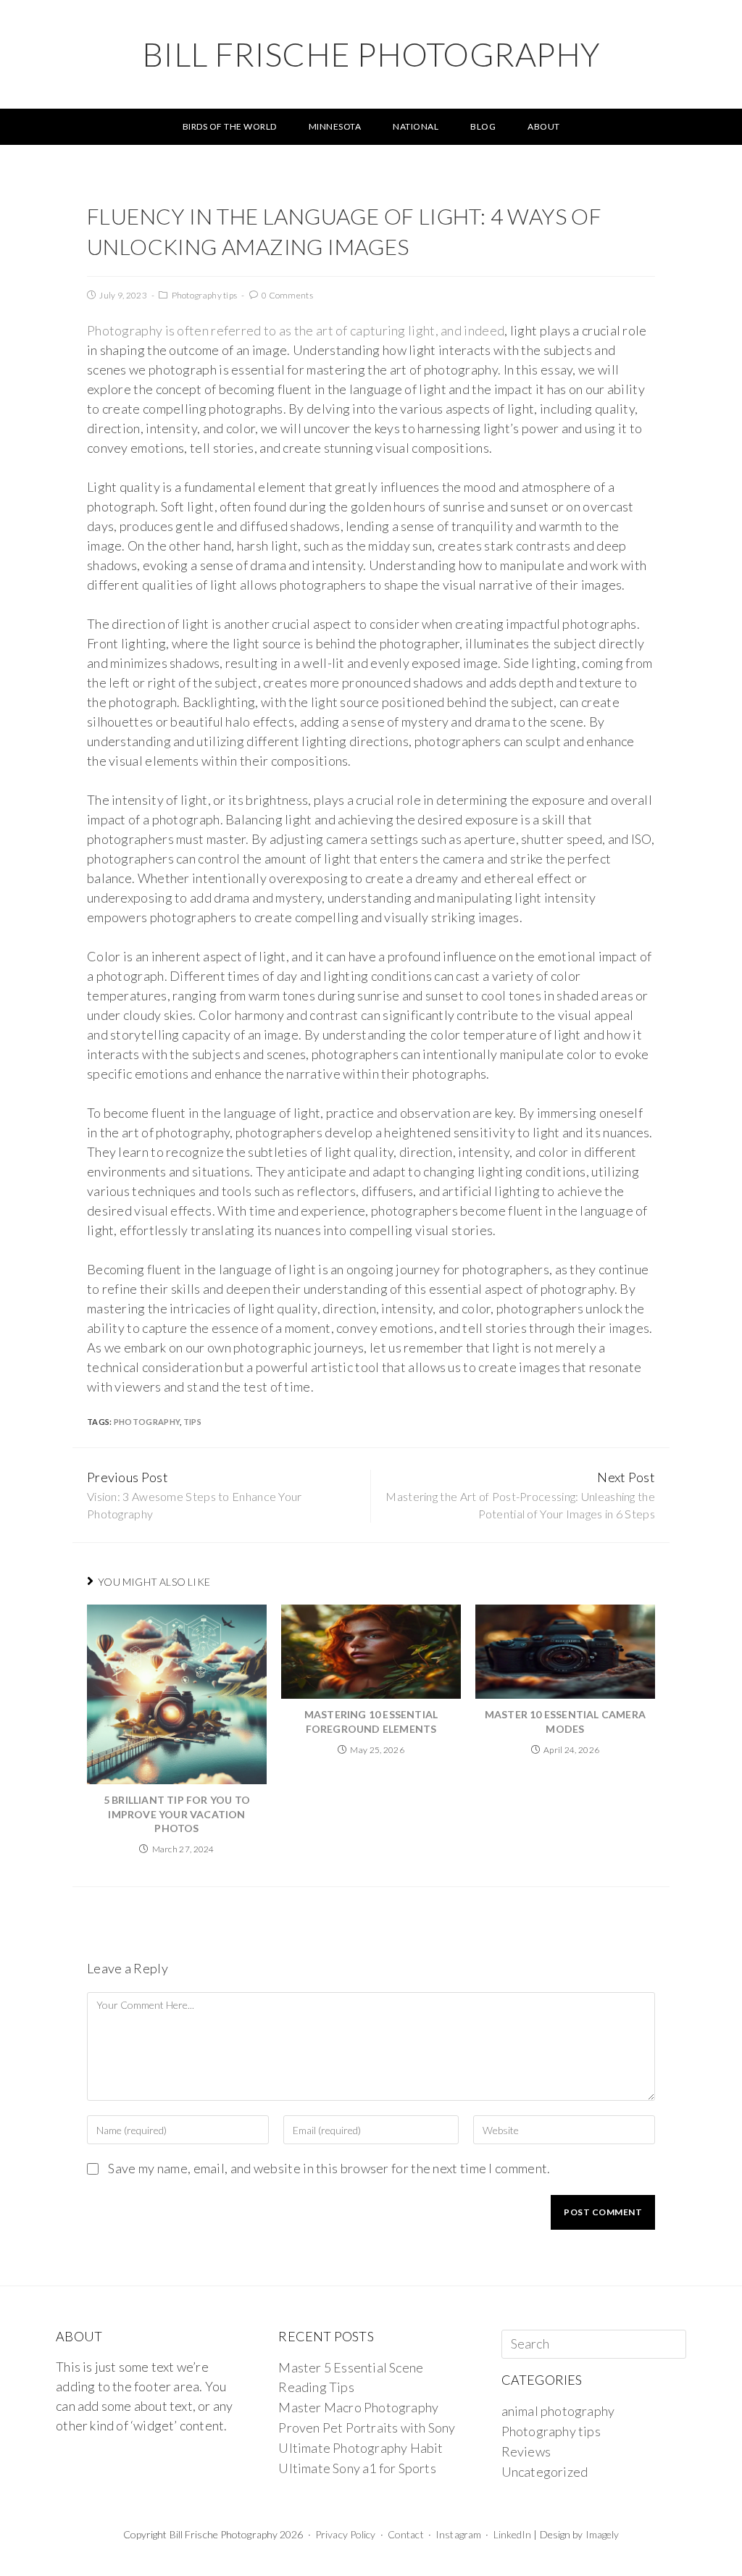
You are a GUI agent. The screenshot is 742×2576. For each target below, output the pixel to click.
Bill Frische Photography (371, 54)
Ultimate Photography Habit (360, 2448)
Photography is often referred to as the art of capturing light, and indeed (296, 330)
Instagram (458, 2534)
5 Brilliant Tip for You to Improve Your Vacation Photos (177, 1814)
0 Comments (287, 295)
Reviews (526, 2451)
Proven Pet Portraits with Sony (367, 2427)
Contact (406, 2534)
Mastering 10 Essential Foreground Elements (371, 1722)
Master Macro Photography (358, 2407)
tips (192, 1422)
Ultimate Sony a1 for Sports (357, 2468)
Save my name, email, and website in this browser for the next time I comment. (329, 2168)
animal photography (558, 2411)
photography (147, 1422)
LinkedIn (513, 2534)
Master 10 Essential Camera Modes (565, 1722)
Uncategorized (545, 2472)
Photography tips (205, 295)
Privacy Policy (345, 2534)
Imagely (603, 2534)
